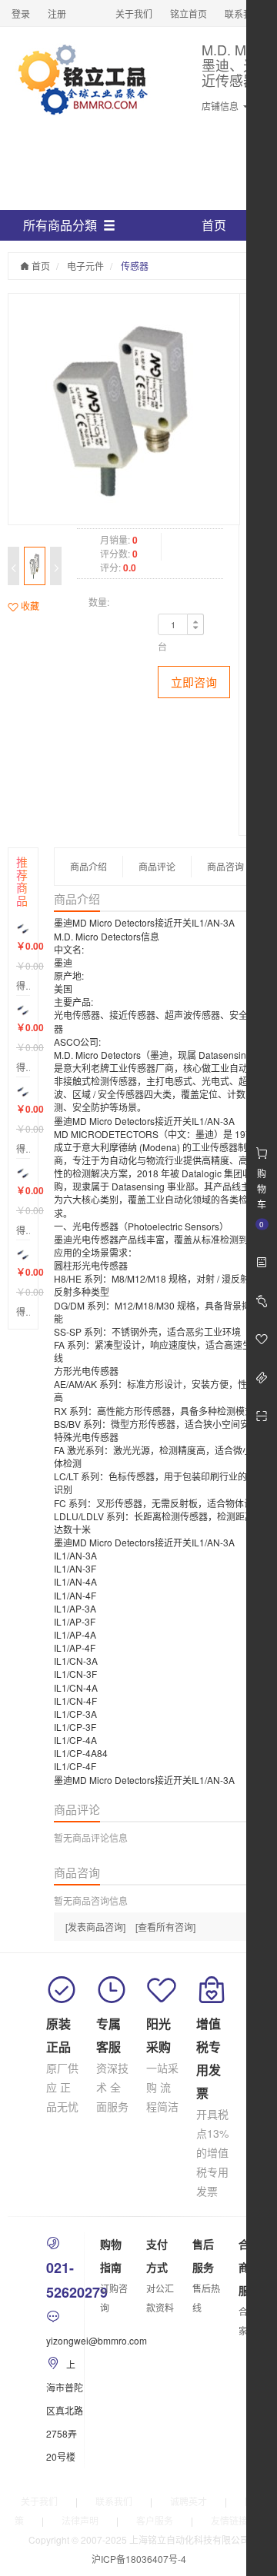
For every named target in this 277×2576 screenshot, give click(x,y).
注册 (57, 13)
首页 (214, 225)
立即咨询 (194, 682)
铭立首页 (189, 13)
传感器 (135, 266)
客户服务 (155, 2520)
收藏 (29, 606)
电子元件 (85, 266)
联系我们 (243, 13)
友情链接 (229, 2520)
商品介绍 (88, 866)
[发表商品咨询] (95, 1927)
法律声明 (80, 2520)
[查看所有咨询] (165, 1927)
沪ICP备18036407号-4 (139, 2559)
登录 (21, 13)
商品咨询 (225, 866)
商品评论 (157, 866)
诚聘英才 (189, 2501)
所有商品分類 (60, 225)
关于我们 (134, 13)
